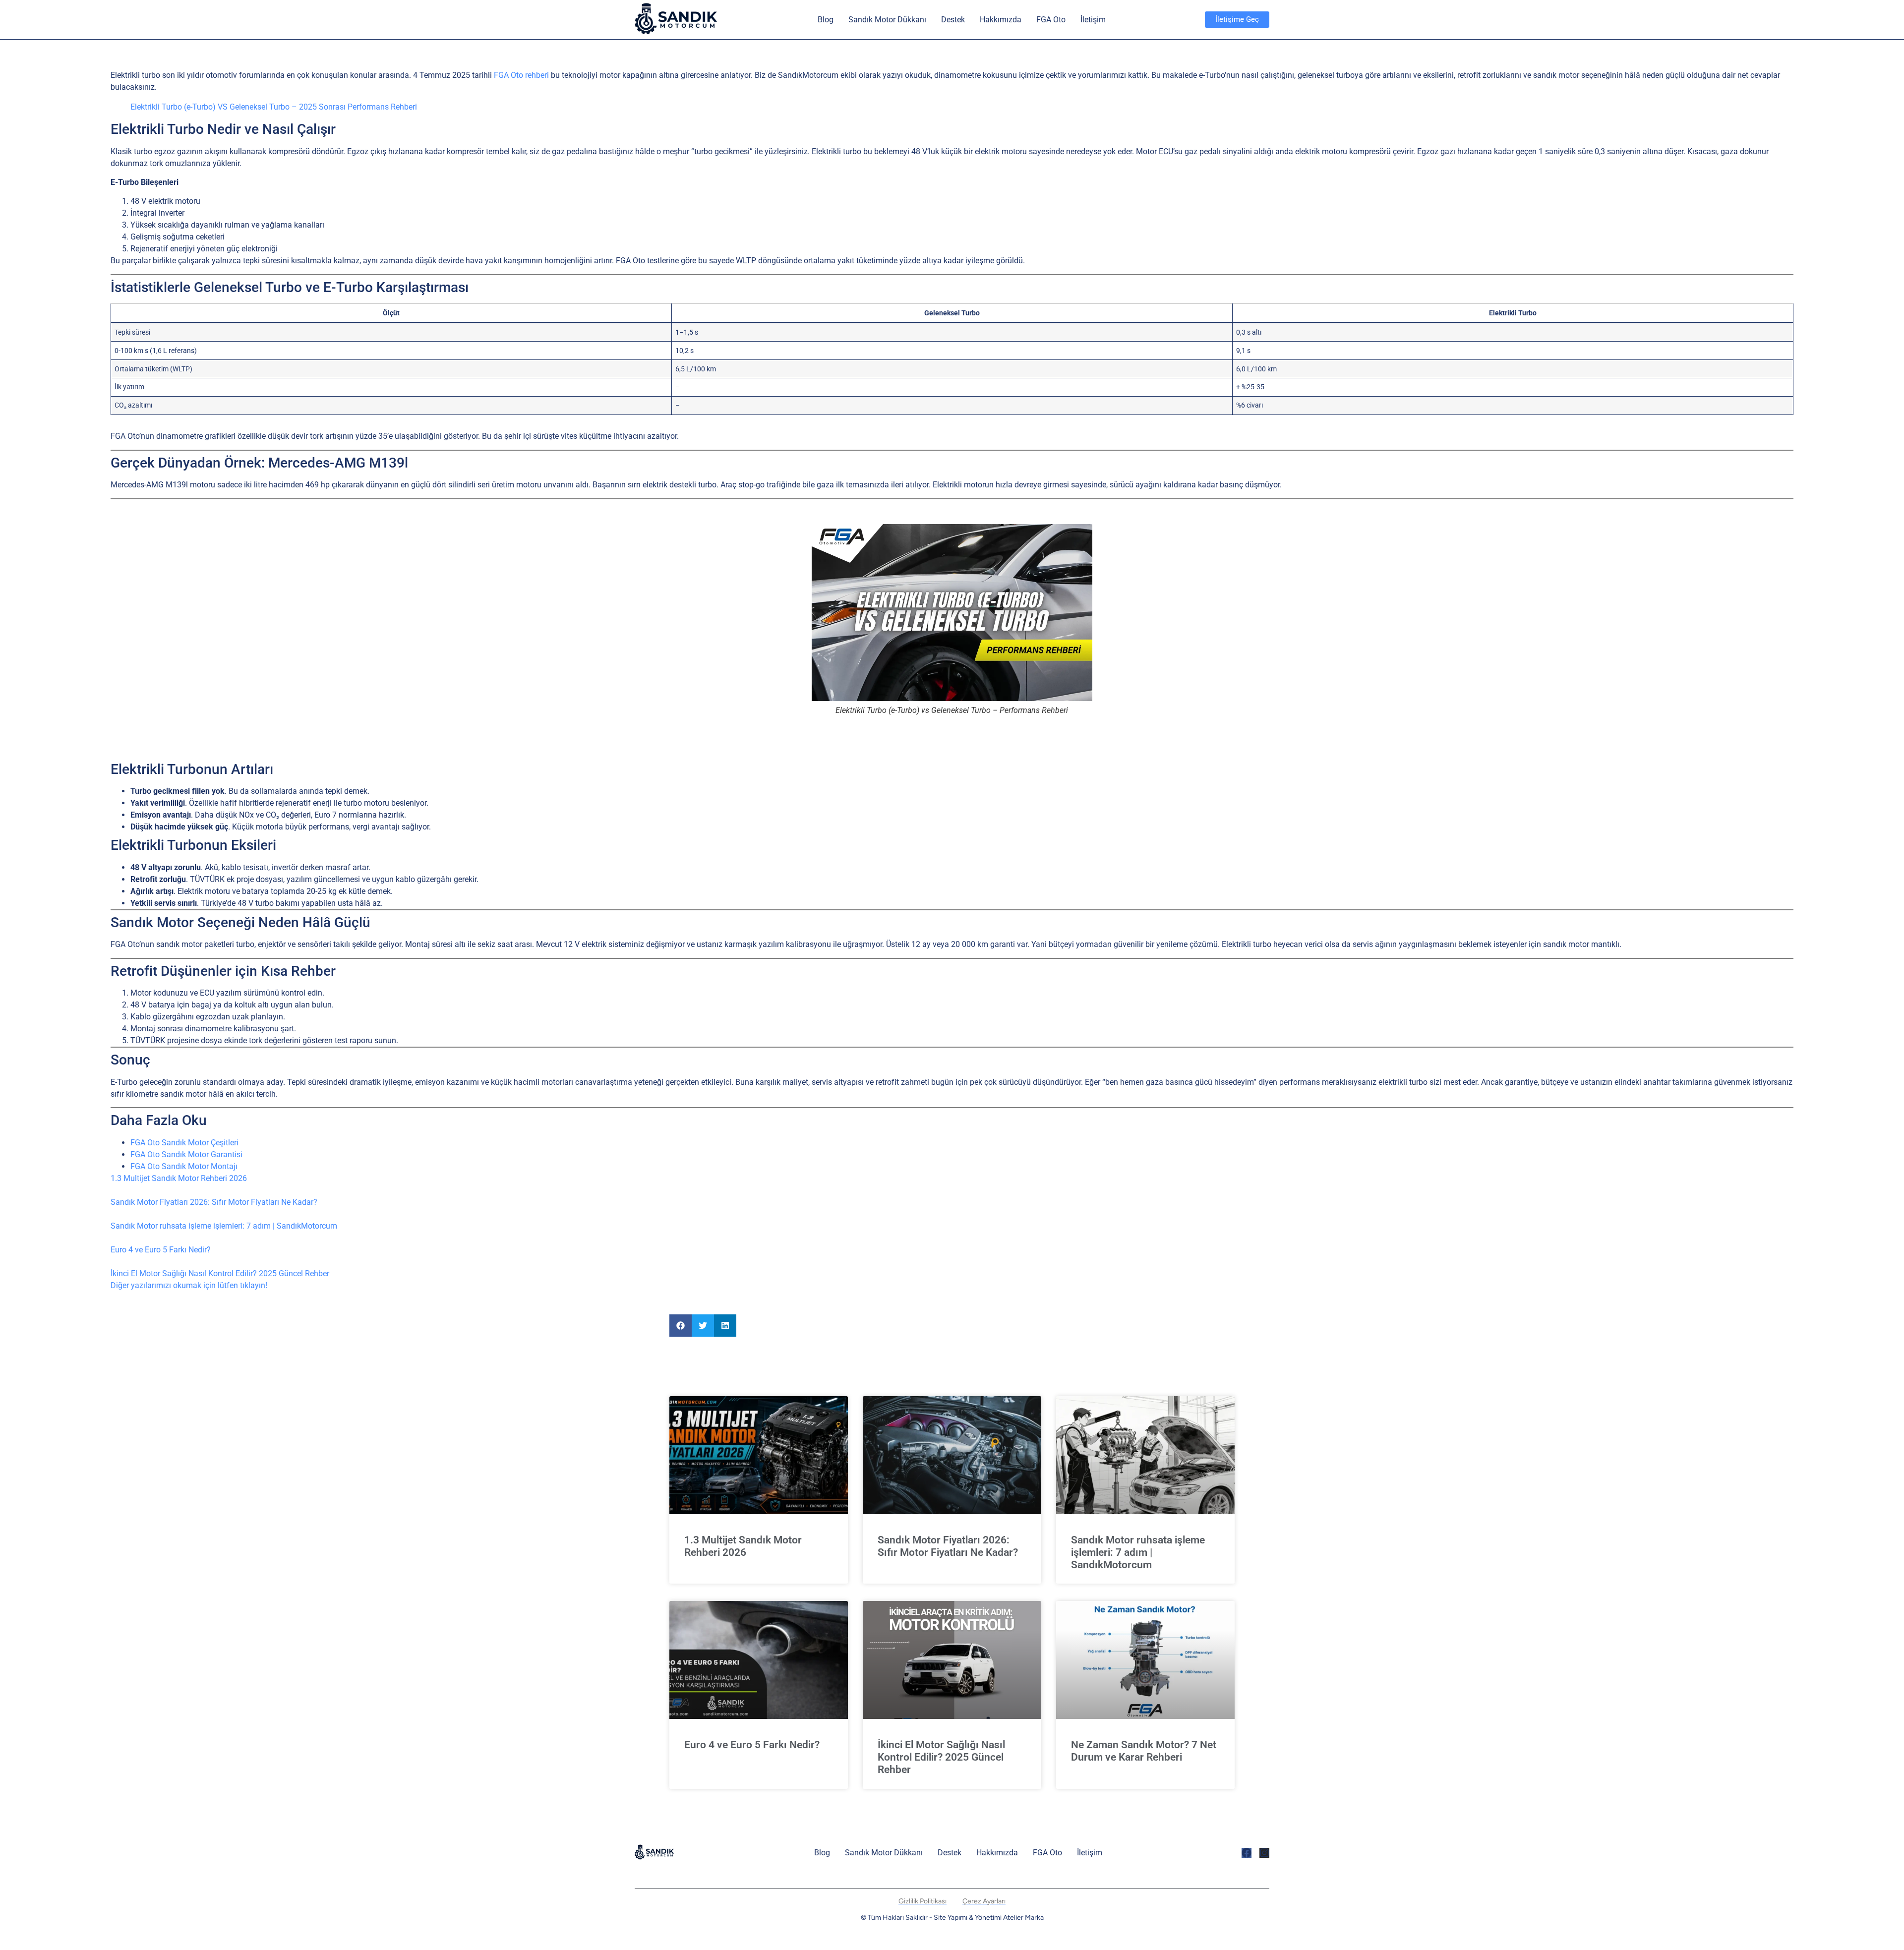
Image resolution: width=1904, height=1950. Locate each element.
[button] (681, 1326)
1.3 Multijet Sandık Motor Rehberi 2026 (179, 1178)
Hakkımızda (1001, 20)
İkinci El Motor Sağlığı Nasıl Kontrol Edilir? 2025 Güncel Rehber (220, 1273)
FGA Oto (1051, 20)
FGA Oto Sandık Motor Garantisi (186, 1154)
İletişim (1093, 20)
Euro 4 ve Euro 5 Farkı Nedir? (161, 1250)
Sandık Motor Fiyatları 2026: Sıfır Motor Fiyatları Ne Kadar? (214, 1202)
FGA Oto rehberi (521, 75)
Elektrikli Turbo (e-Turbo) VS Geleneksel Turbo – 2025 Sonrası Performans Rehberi (274, 107)
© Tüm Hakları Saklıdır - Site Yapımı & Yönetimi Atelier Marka (952, 1918)
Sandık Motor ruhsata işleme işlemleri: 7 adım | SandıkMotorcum (224, 1226)
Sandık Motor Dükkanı (887, 20)
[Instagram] (1264, 1853)
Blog (826, 20)
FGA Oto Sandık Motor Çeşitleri (184, 1143)
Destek (953, 20)
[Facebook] (1247, 1853)
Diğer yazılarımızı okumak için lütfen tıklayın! (189, 1285)
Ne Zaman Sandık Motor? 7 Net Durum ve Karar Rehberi (1144, 1751)
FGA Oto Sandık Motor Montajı (184, 1166)
